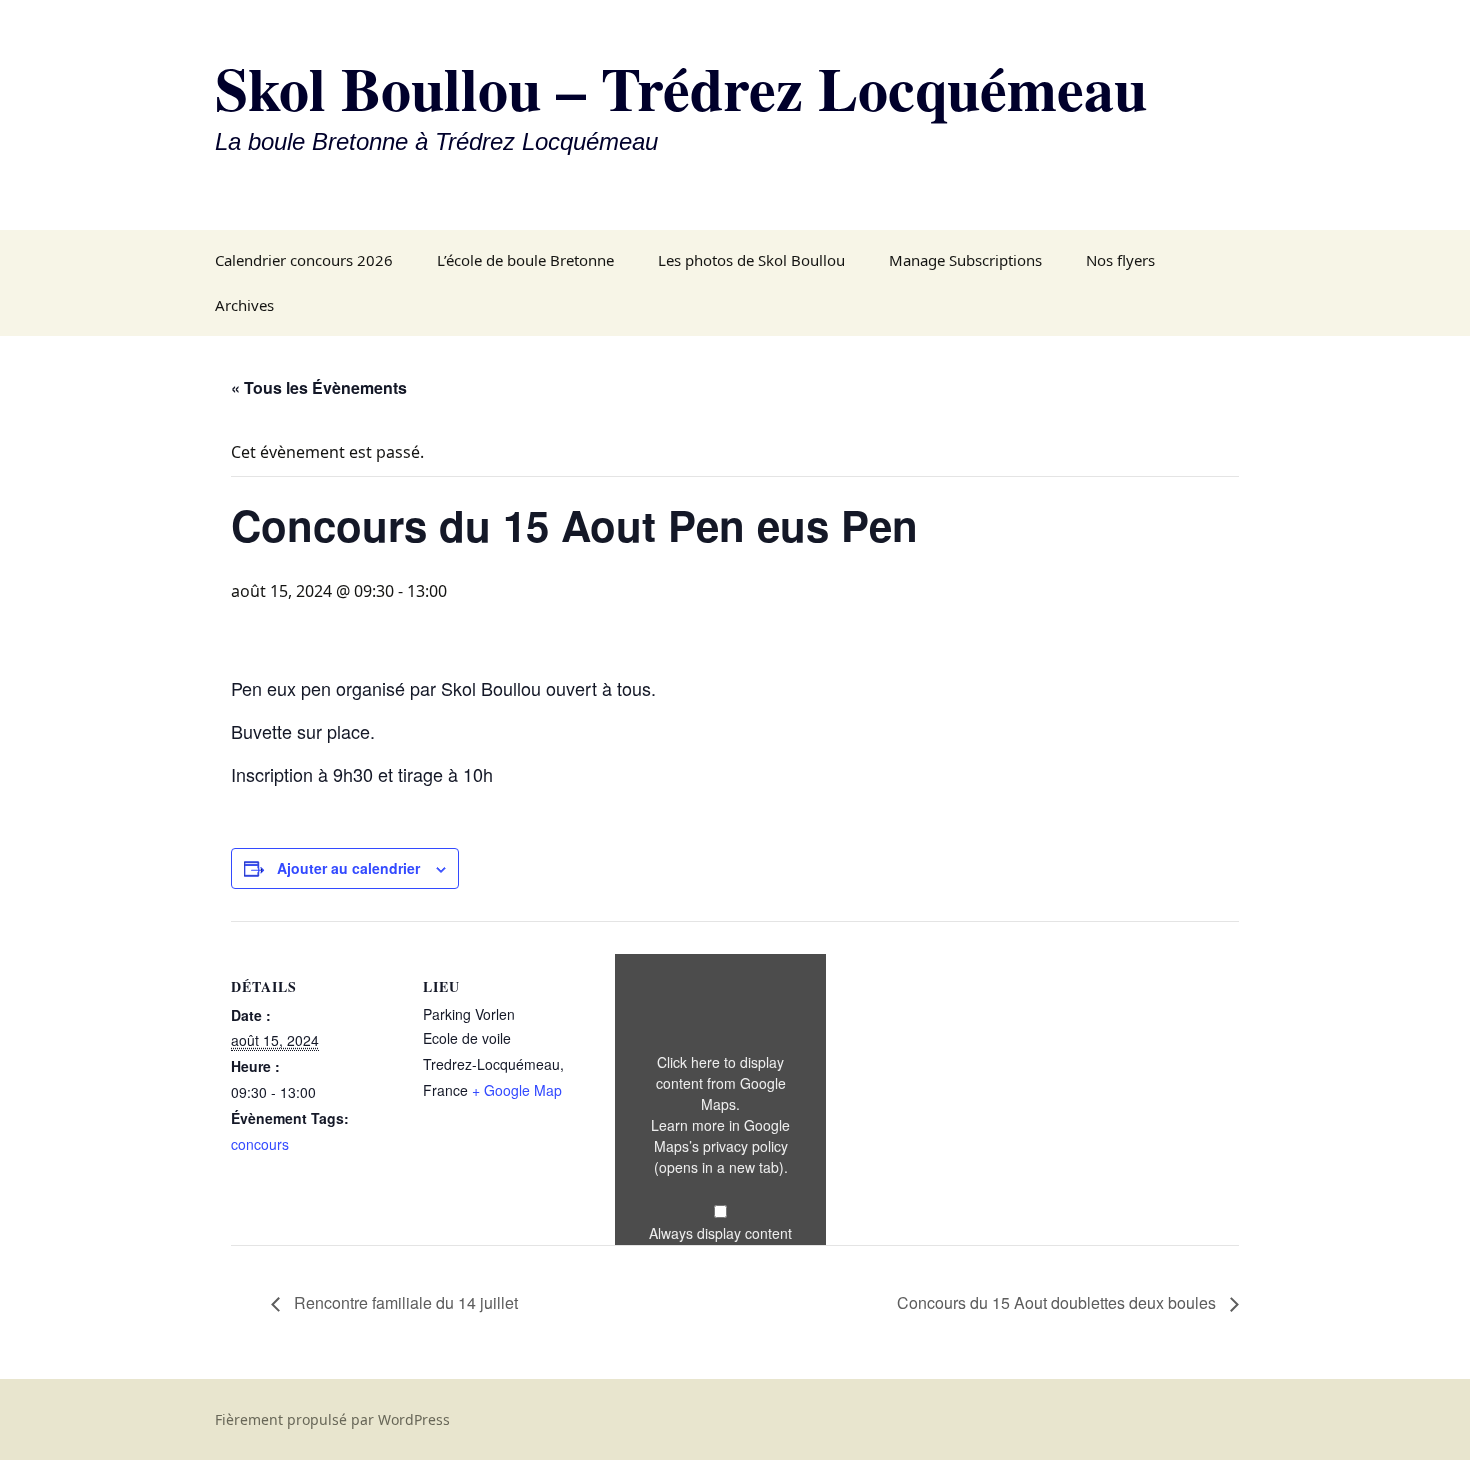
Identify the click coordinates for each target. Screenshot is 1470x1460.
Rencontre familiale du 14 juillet (404, 1302)
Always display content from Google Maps (720, 1243)
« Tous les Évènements (319, 387)
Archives (244, 305)
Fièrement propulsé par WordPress (332, 1419)
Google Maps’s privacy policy (722, 1146)
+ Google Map (517, 1090)
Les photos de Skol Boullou (751, 260)
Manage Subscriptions (965, 260)
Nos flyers (1120, 260)
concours (260, 1144)
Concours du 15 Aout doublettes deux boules (1058, 1302)
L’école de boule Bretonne (525, 260)
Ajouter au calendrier (348, 868)
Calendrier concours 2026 (304, 260)
